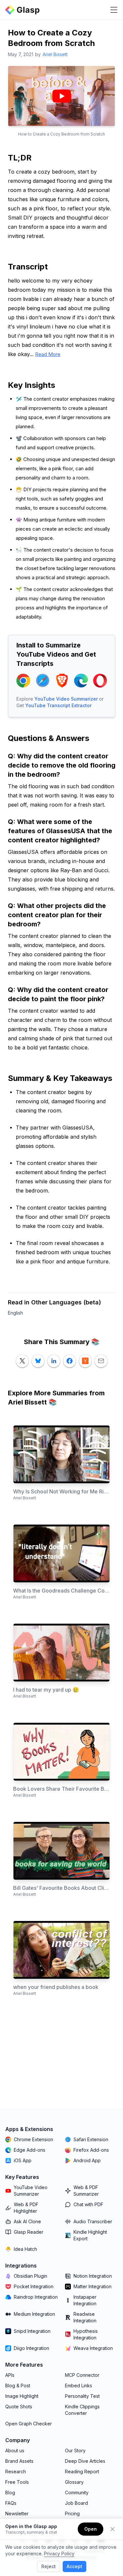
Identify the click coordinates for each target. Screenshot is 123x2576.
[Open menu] (114, 10)
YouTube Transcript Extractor (58, 705)
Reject (49, 2566)
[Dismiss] (113, 2529)
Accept (74, 2566)
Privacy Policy (59, 2554)
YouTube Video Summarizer (66, 699)
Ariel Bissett (55, 54)
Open (91, 2529)
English (15, 1313)
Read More (48, 354)
